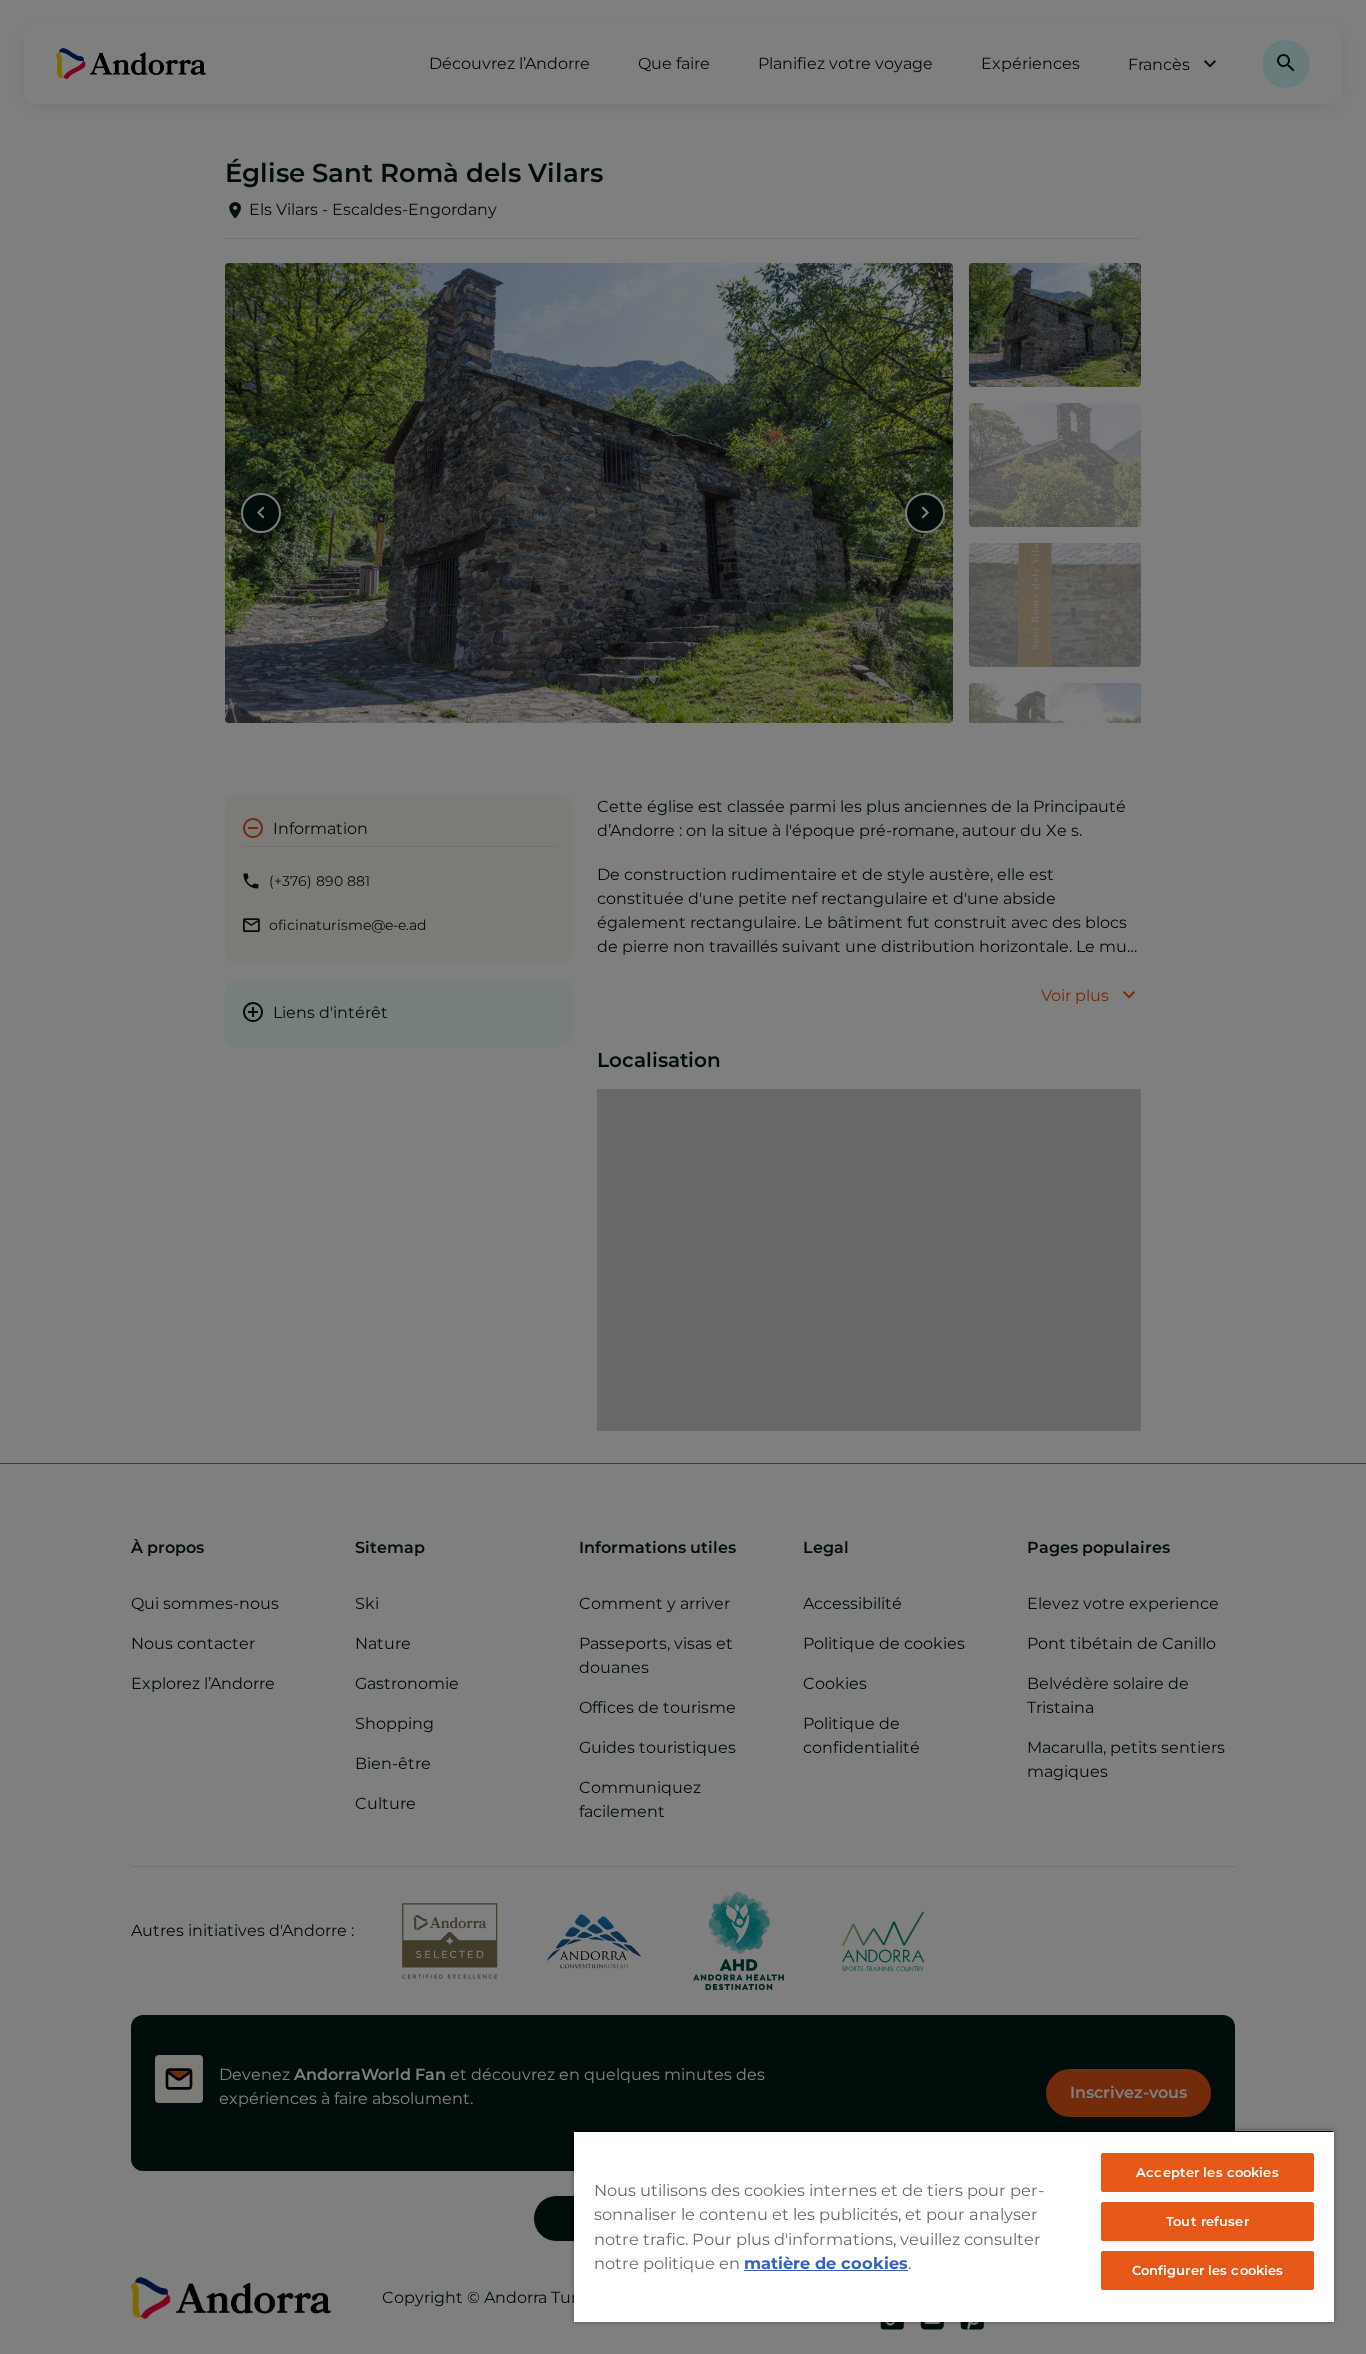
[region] (954, 2226)
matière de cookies (826, 2263)
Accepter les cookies (1207, 2172)
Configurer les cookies (1208, 2270)
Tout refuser (1207, 2221)
